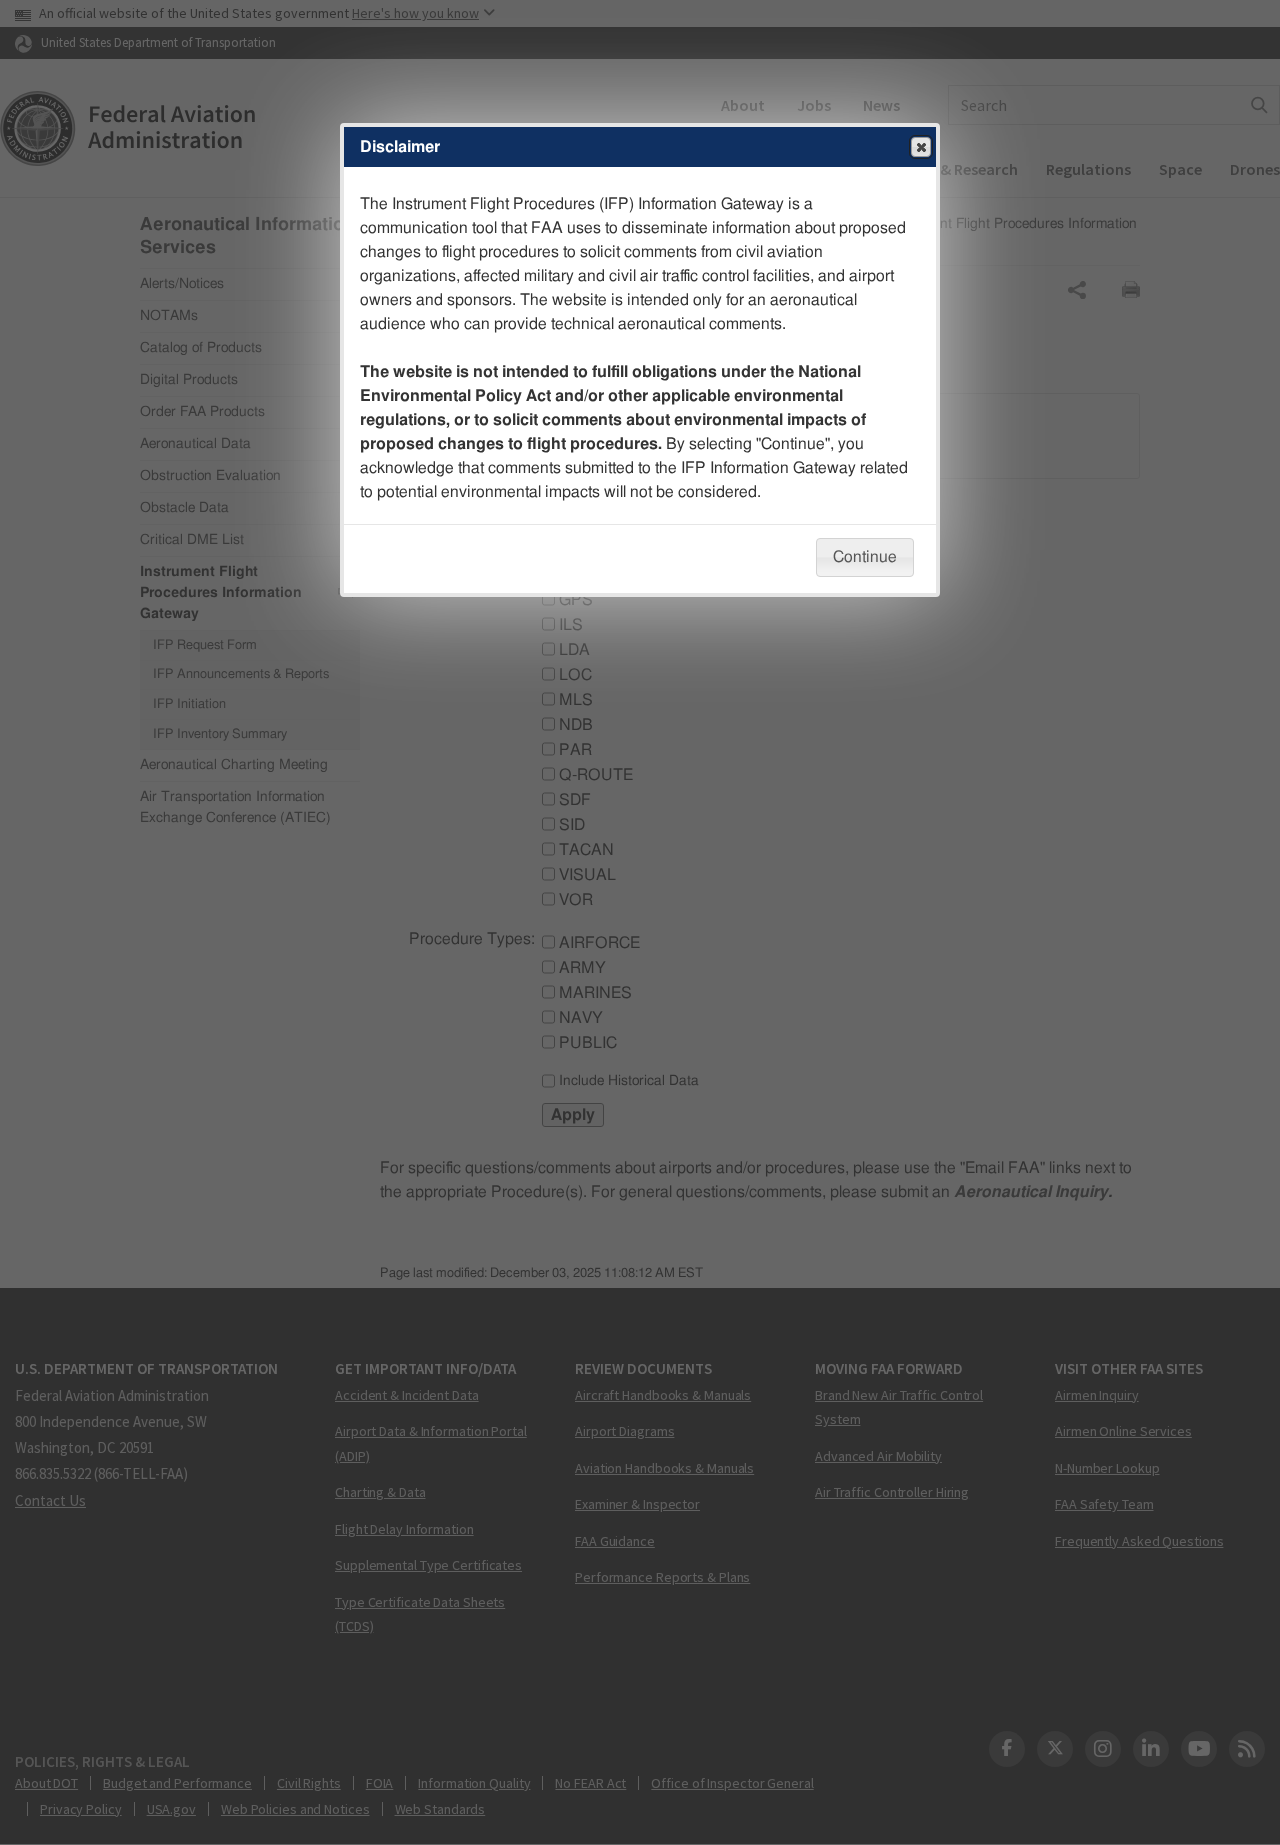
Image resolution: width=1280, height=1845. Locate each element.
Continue (865, 557)
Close (921, 147)
